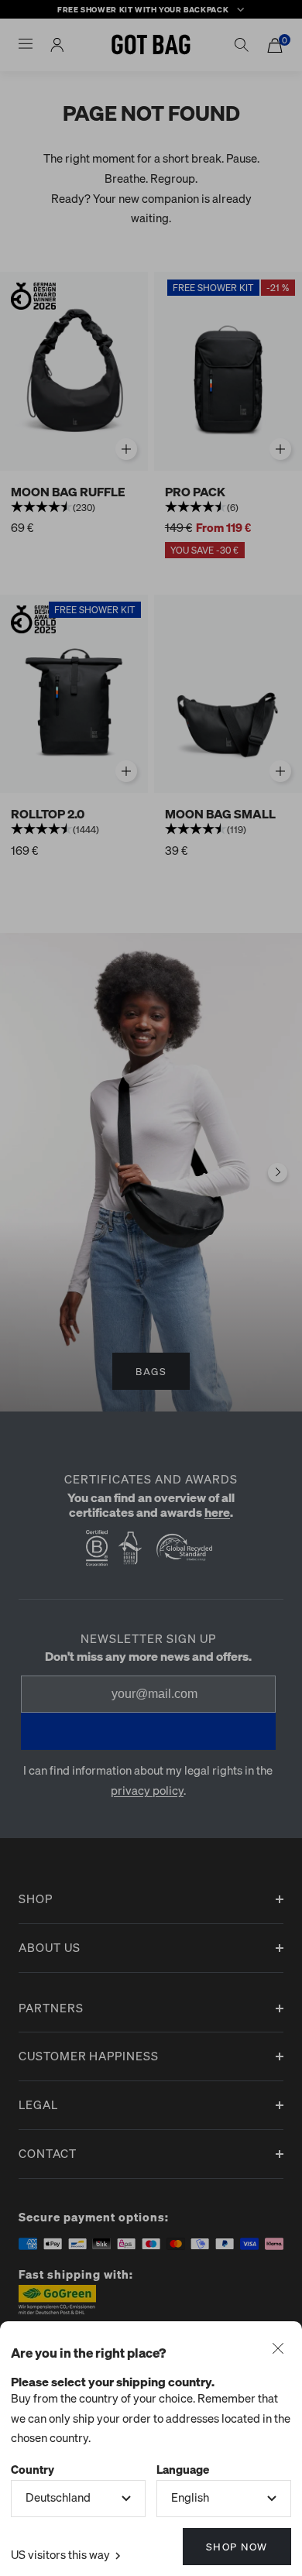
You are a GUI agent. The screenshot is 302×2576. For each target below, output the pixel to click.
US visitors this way (62, 2554)
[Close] (278, 2350)
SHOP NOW (237, 2546)
